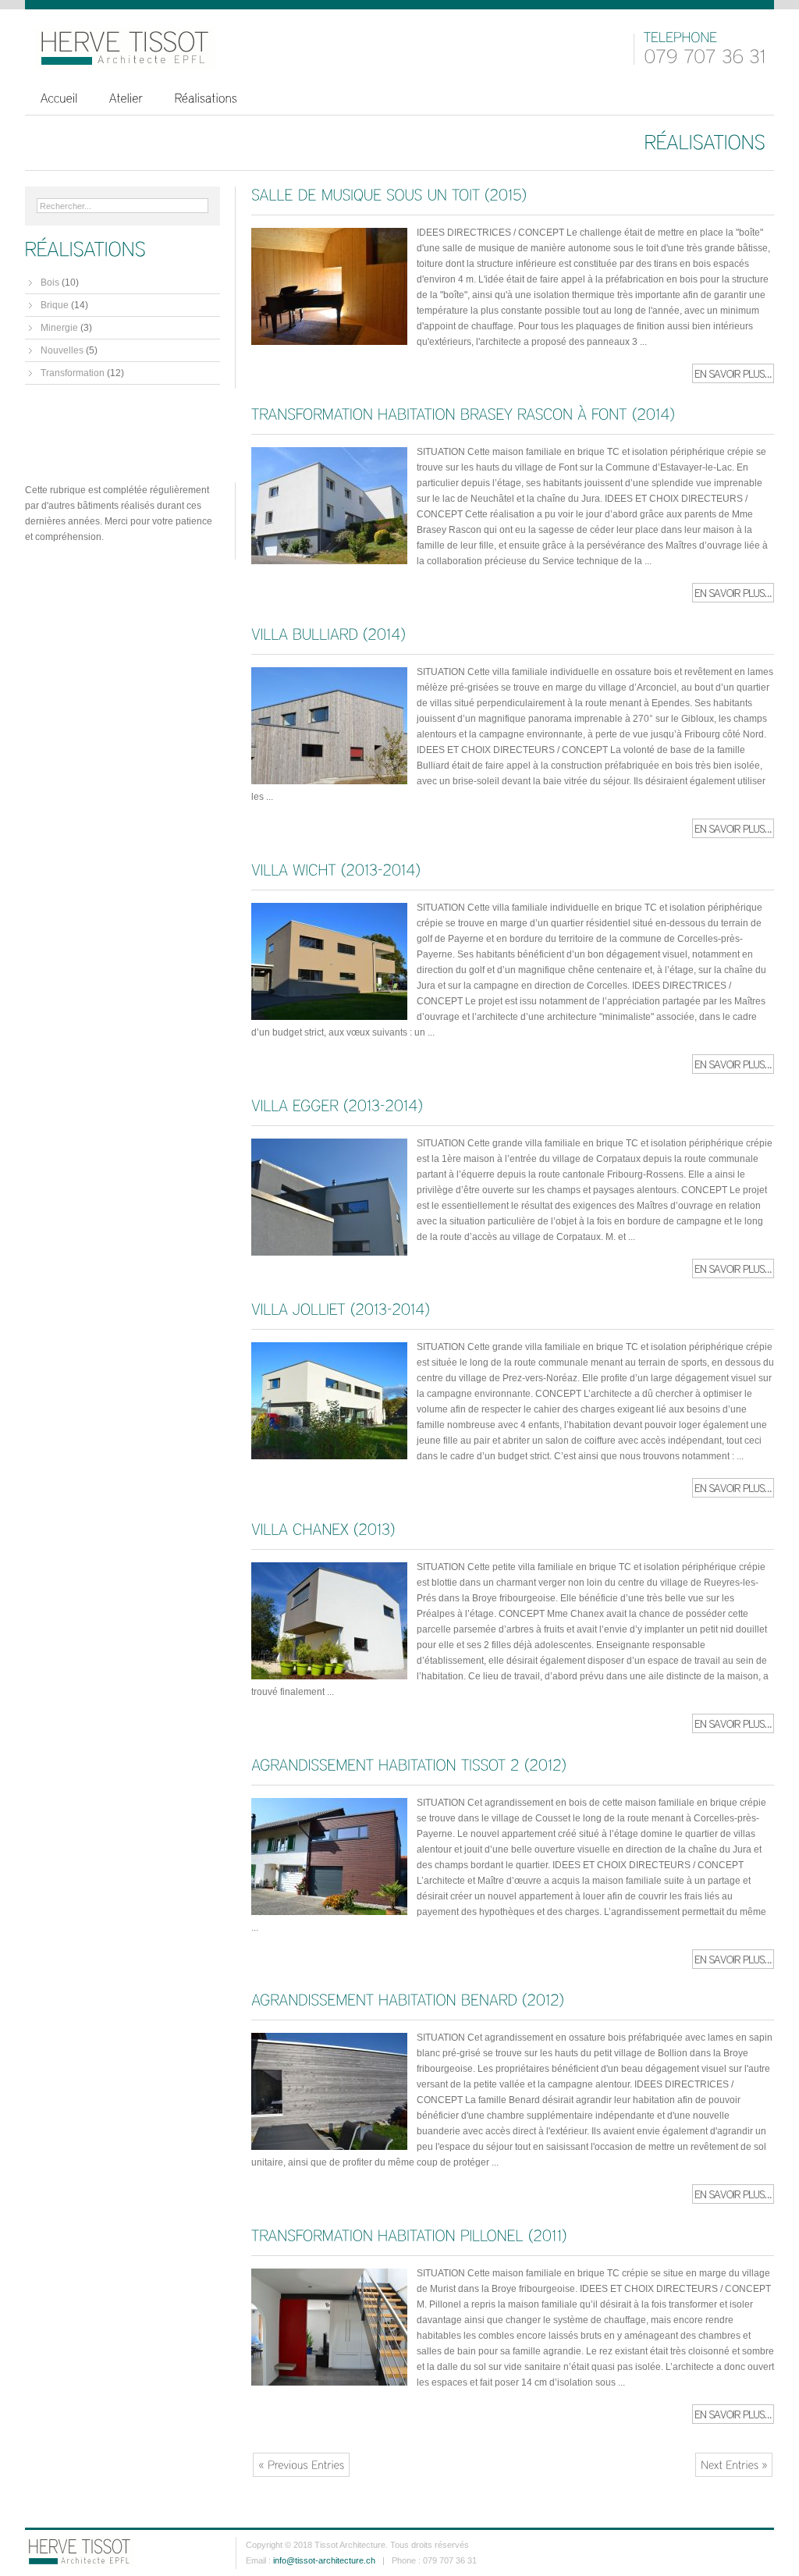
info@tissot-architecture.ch (324, 2560)
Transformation (73, 373)
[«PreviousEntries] (301, 2465)
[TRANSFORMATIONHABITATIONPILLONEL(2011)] (409, 2235)
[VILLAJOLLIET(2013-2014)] (341, 1309)
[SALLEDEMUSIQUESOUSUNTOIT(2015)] (389, 194)
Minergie (59, 328)
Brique (55, 305)
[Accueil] (59, 98)
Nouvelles (62, 350)
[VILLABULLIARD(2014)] (328, 634)
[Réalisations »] (206, 98)
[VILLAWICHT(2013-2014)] (336, 869)
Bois (50, 282)
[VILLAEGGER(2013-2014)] (337, 1105)
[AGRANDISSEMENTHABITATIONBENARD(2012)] (408, 2000)
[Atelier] (126, 98)
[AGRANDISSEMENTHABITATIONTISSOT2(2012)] (409, 1764)
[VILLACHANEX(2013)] (323, 1529)
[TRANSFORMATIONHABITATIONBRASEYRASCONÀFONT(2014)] (463, 414)
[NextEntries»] (734, 2465)
